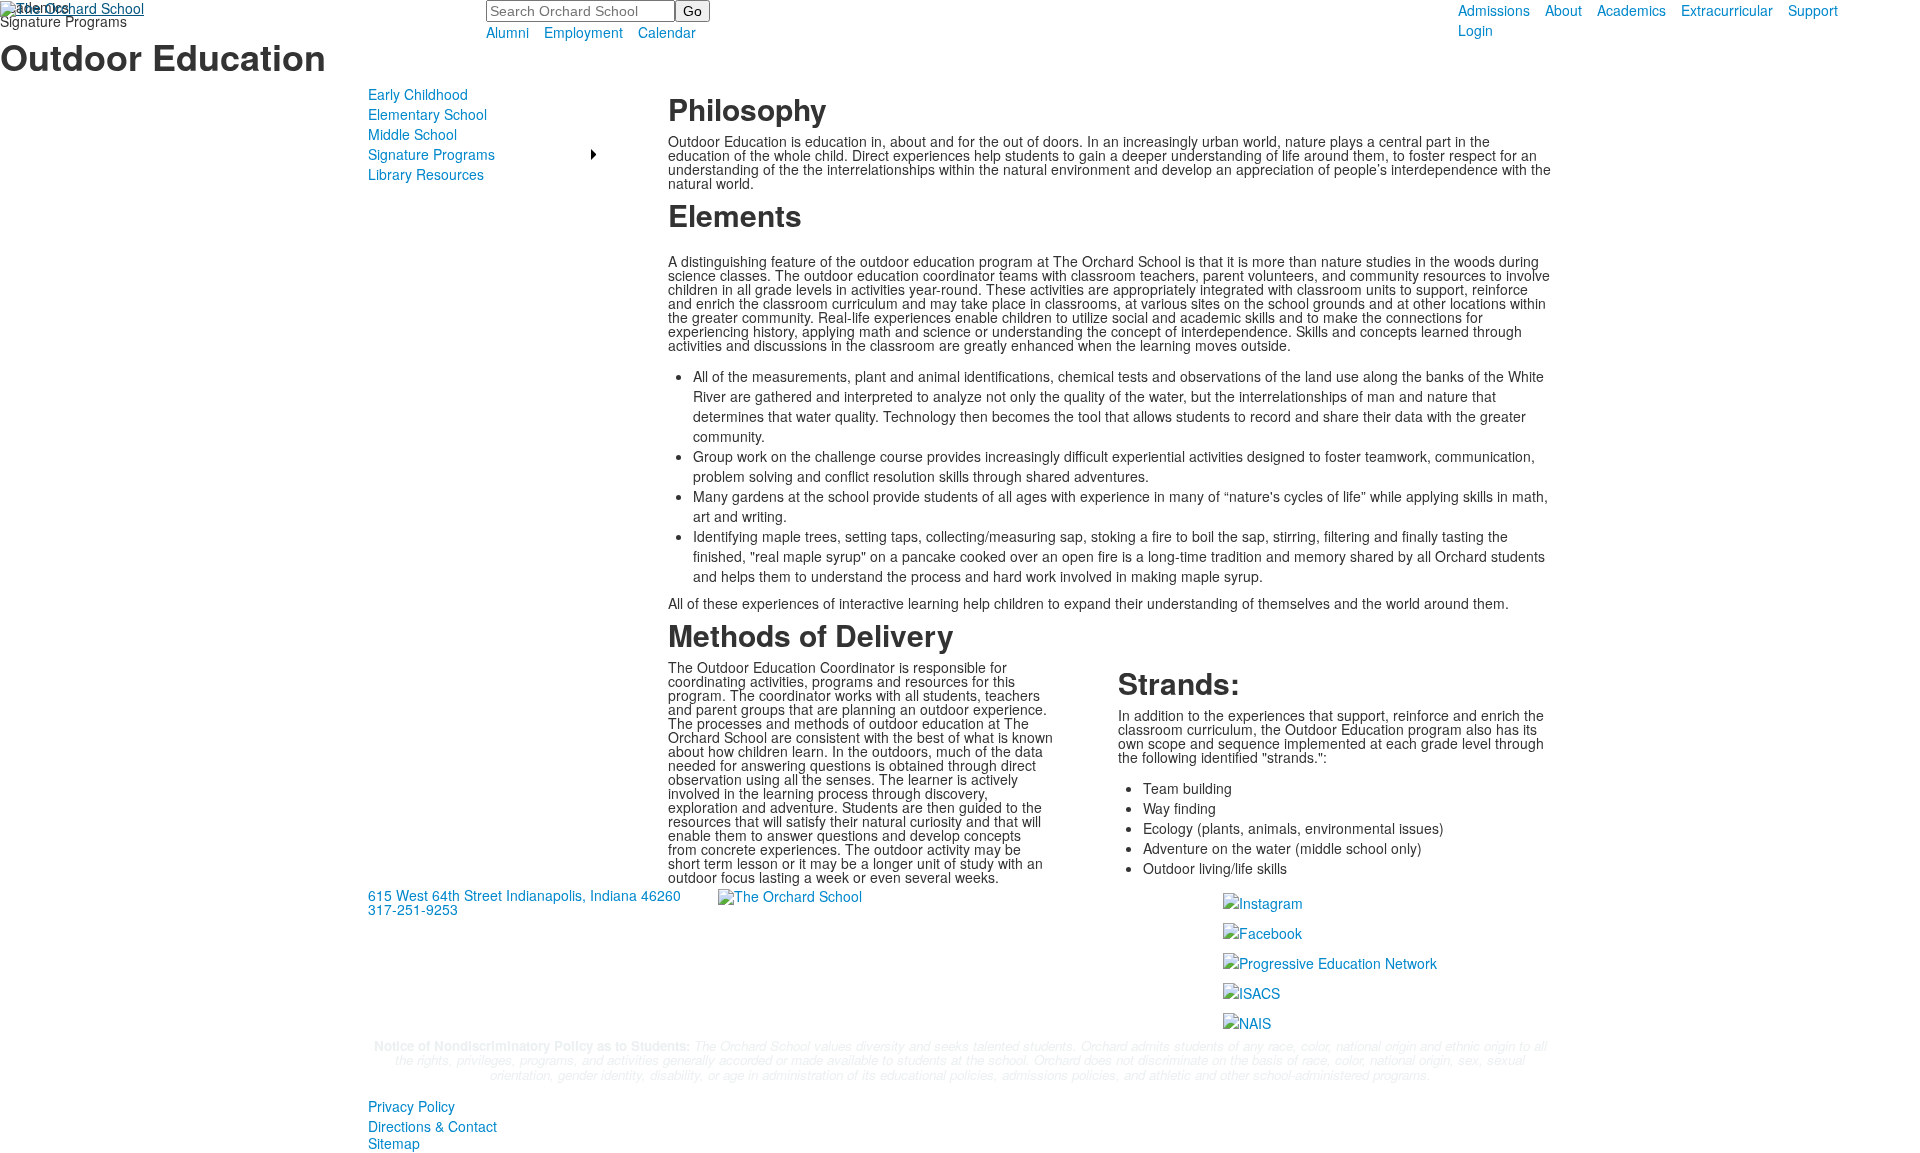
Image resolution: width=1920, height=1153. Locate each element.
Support (1813, 10)
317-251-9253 (413, 909)
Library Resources (426, 174)
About (1563, 10)
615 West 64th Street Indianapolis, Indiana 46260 (524, 895)
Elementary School (427, 114)
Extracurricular (1727, 10)
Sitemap (394, 1143)
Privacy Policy (411, 1106)
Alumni (507, 32)
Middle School (412, 134)
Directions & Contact (432, 1126)
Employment (583, 32)
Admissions (1494, 10)
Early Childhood (418, 94)
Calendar (667, 32)
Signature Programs (431, 154)
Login (1475, 30)
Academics (1631, 10)
